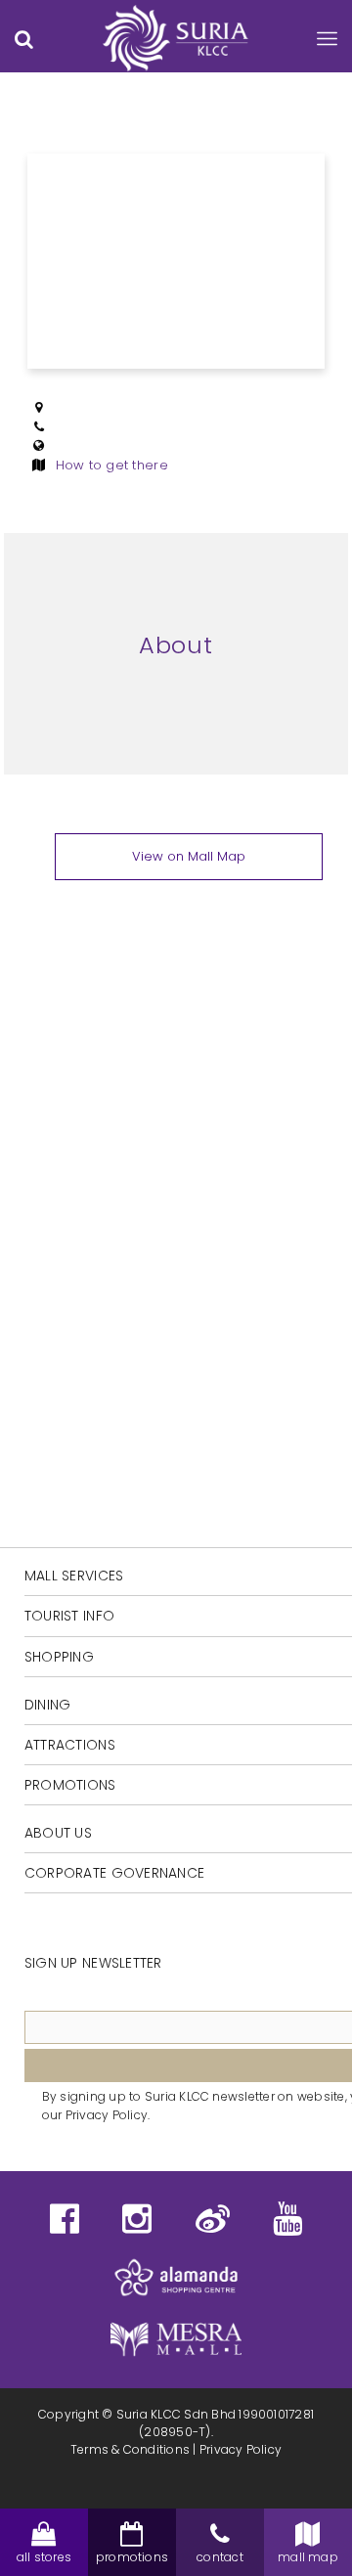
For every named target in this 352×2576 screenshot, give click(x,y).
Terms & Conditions (130, 2449)
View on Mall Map (189, 856)
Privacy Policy (241, 2449)
